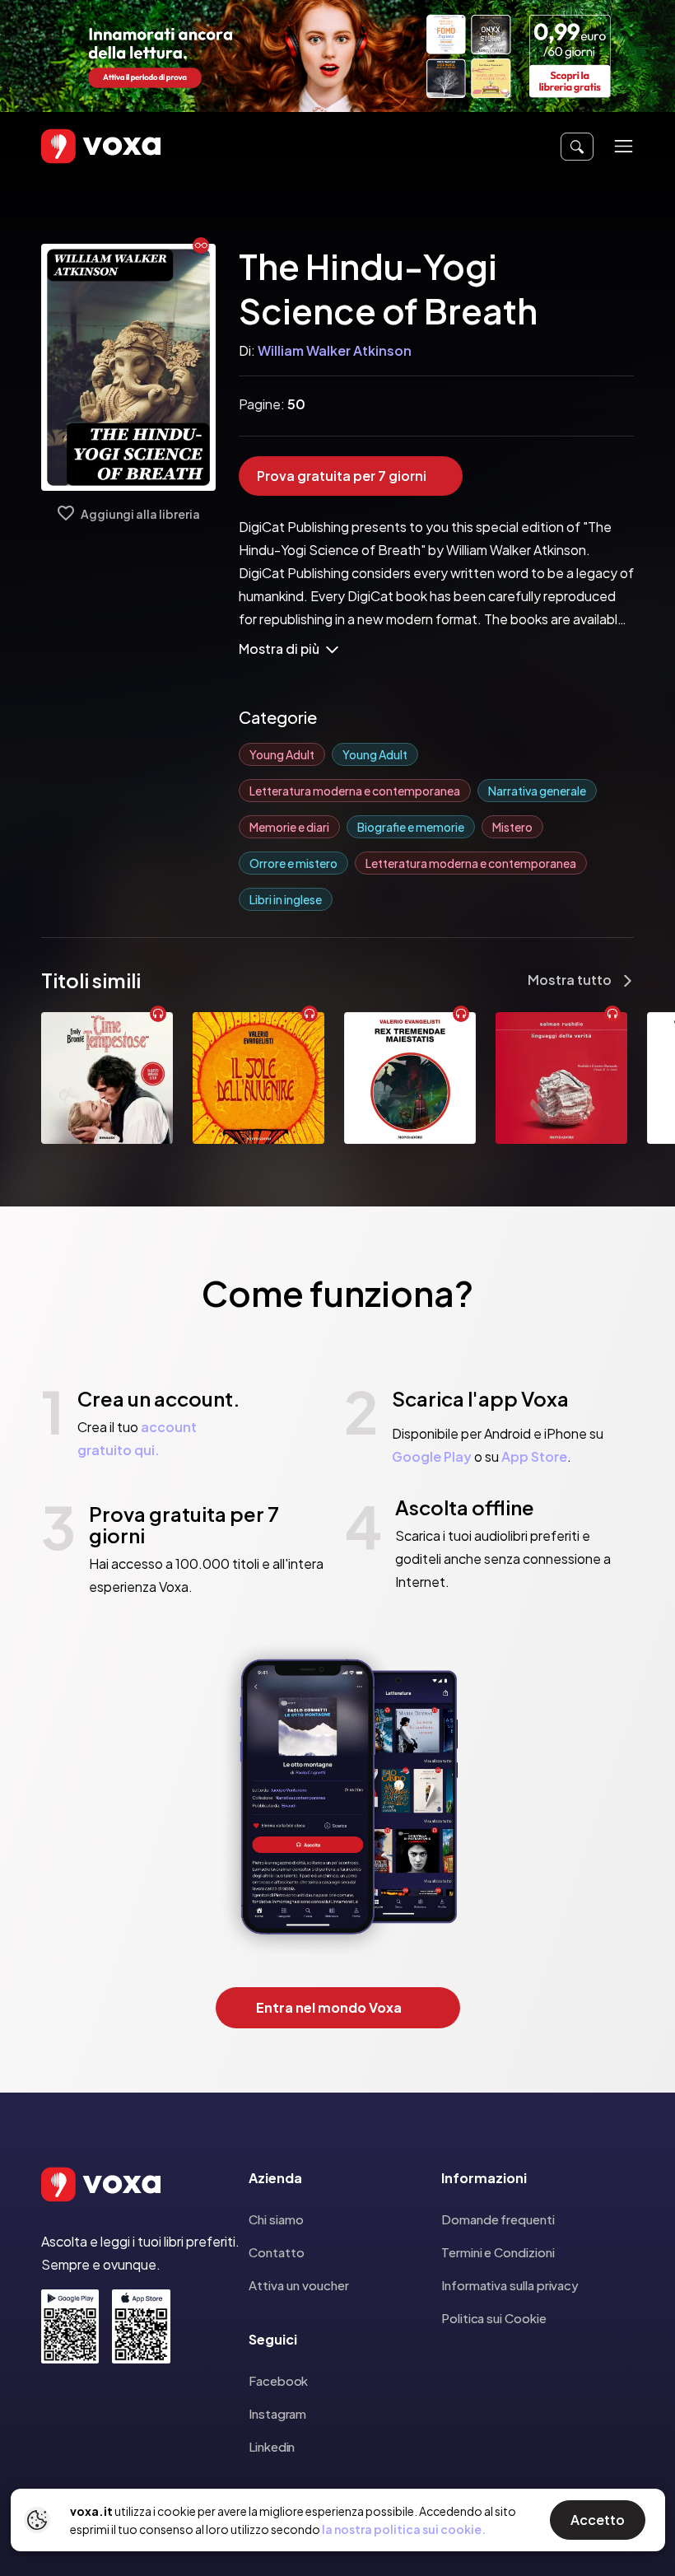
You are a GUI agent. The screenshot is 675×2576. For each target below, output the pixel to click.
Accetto (598, 2520)
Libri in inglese (286, 899)
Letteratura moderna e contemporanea (355, 791)
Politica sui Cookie (494, 2318)
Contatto (277, 2252)
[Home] (77, 146)
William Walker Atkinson (335, 350)
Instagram (277, 2413)
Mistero (512, 827)
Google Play (432, 1456)
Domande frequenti (498, 2219)
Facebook (278, 2380)
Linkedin (272, 2446)
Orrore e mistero (293, 863)
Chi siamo (276, 2219)
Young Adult (282, 754)
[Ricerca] (577, 147)
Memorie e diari (289, 827)
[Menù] (624, 146)
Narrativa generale (537, 791)
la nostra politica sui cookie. (404, 2529)
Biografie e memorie (411, 827)
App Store (534, 1456)
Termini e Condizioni (498, 2252)
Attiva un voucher (299, 2285)
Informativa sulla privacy (510, 2285)
